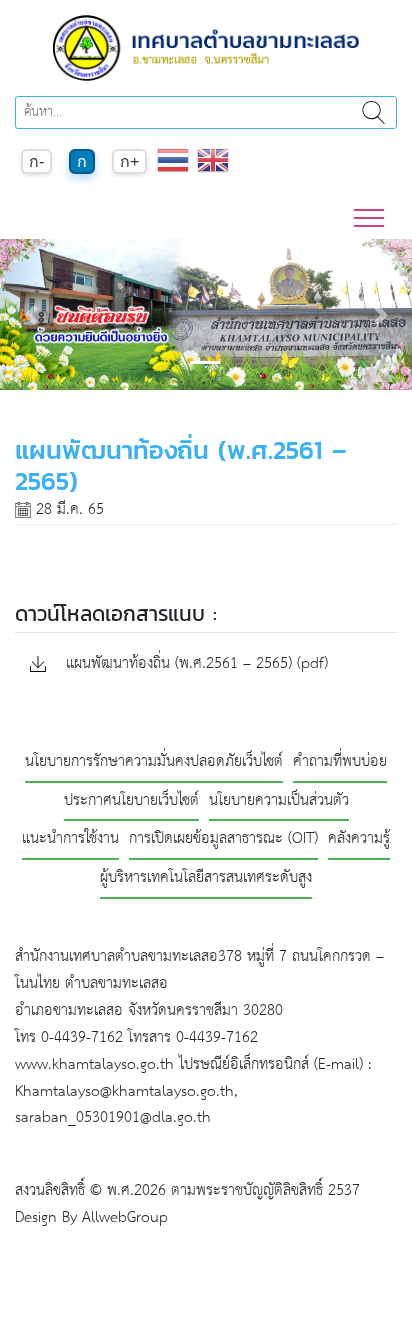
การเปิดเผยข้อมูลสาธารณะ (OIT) (223, 839)
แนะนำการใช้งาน (70, 839)
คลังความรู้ (359, 839)
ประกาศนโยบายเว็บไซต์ (131, 801)
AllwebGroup (125, 1217)
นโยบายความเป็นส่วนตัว (279, 801)
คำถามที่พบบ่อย (340, 762)
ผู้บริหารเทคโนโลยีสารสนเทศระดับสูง (206, 878)
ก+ (129, 161)
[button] (31, 314)
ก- (36, 161)
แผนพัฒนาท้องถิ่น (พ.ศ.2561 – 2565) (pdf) (194, 664)
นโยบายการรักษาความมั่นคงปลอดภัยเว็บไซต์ (154, 762)
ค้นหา (373, 112)
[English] (213, 170)
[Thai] (173, 170)
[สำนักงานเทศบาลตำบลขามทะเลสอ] (206, 47)
